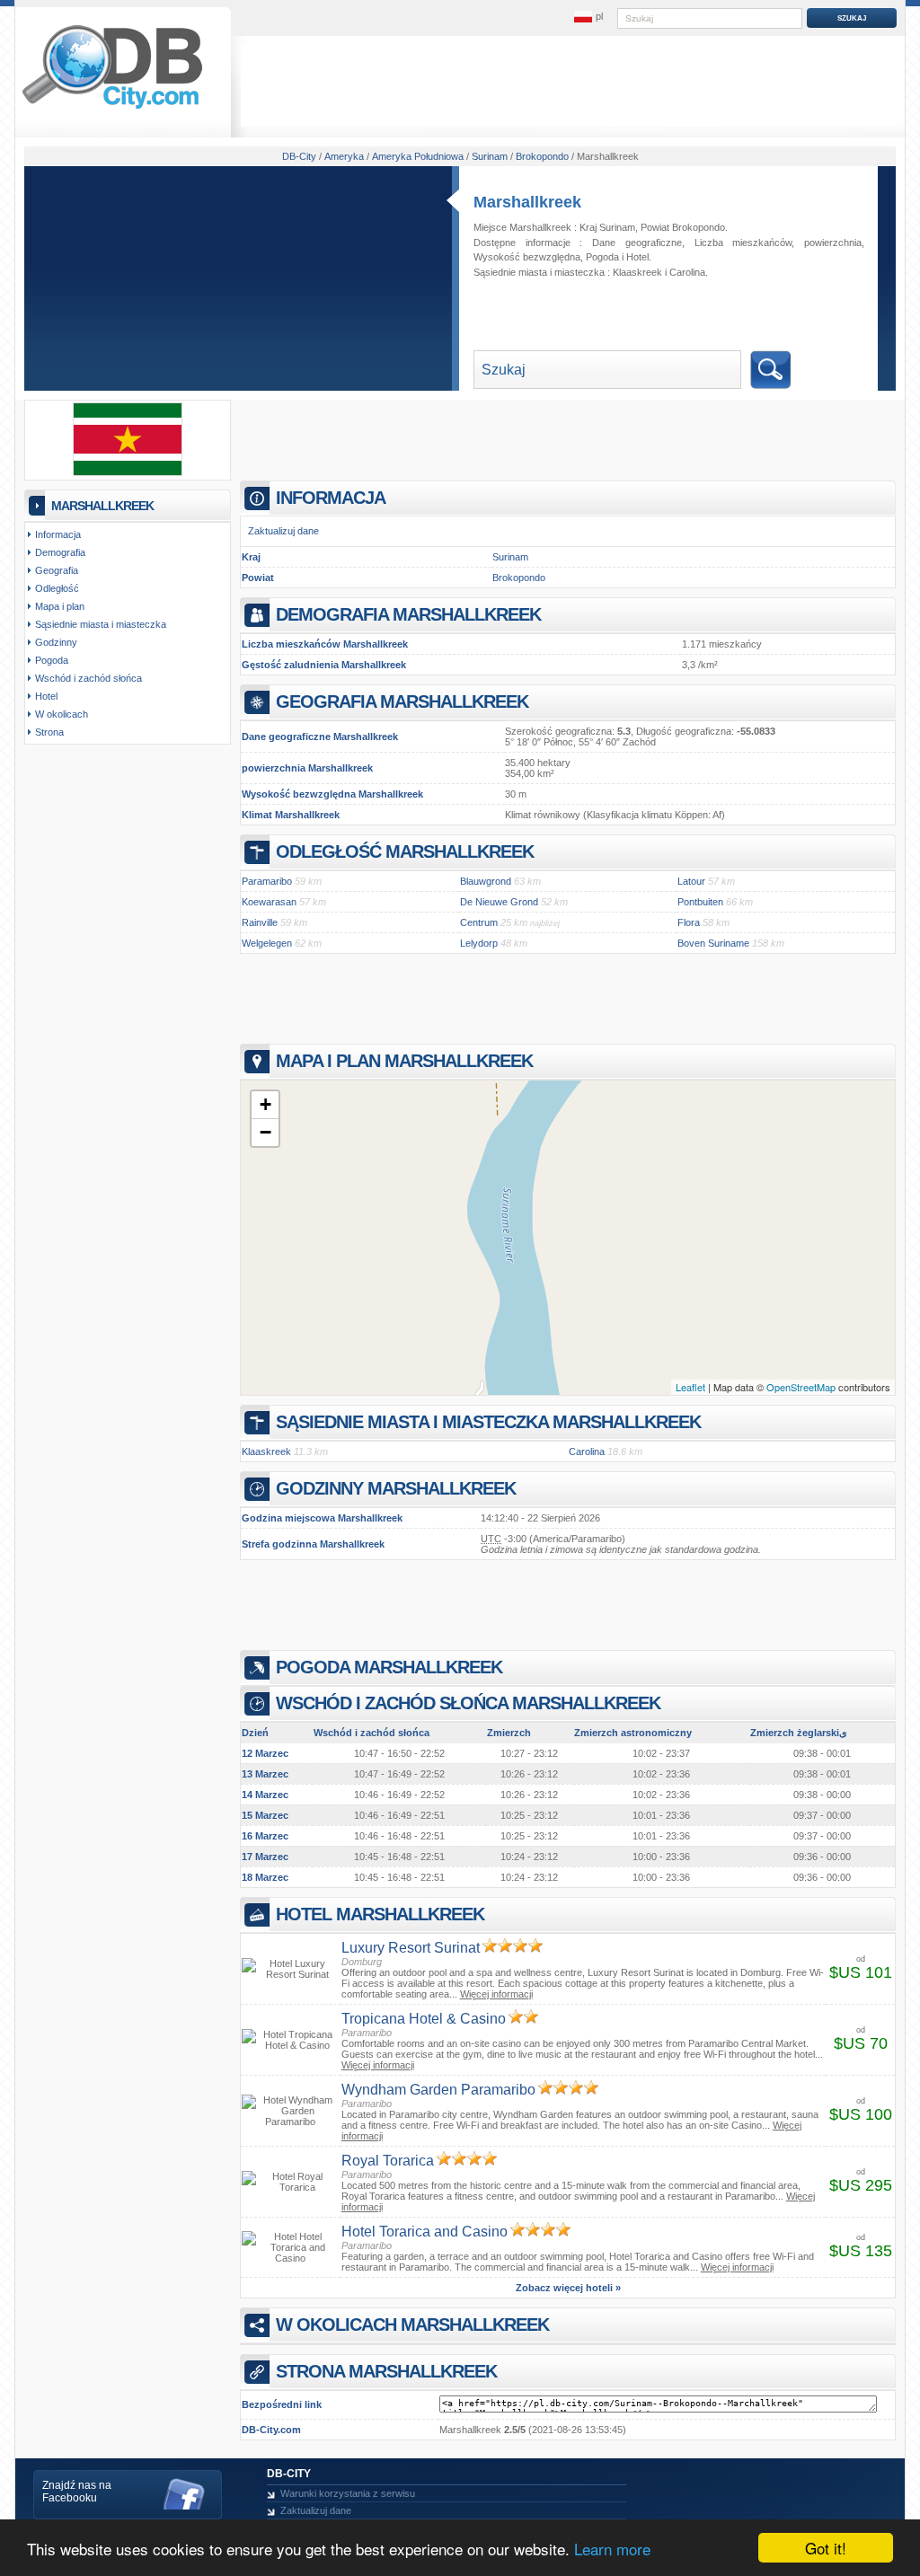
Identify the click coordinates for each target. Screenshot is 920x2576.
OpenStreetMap (801, 1387)
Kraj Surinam (607, 227)
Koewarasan (269, 902)
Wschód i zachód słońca (88, 678)
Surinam (510, 557)
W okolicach (62, 714)
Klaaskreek (637, 272)
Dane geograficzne (637, 243)
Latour (691, 881)
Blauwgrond (486, 881)
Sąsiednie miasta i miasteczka (101, 624)
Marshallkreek (527, 202)
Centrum (479, 922)
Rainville (260, 922)
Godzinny (56, 642)
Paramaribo (267, 881)
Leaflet (690, 1387)
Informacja (58, 534)
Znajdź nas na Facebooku (77, 2492)
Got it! (826, 2548)
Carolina (687, 272)
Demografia (60, 552)
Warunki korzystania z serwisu (348, 2493)
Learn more (612, 2549)
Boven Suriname (713, 943)
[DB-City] (112, 109)
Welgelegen (267, 943)
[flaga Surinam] (128, 472)
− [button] (265, 1132)
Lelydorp (479, 943)
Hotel (637, 257)
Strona (49, 732)
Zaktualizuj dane (283, 531)
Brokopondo (519, 578)
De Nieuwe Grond (499, 902)
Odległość (57, 588)
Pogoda (602, 257)
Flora (689, 922)
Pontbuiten (700, 902)
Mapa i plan (60, 606)
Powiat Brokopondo (683, 227)
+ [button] (265, 1104)
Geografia (57, 570)
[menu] (588, 17)
